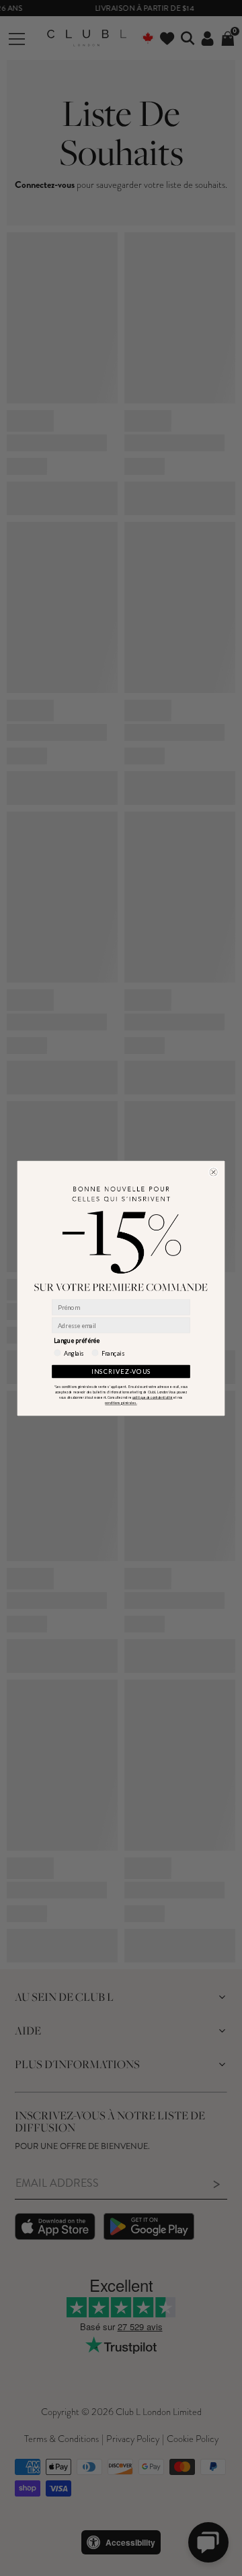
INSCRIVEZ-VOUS (121, 1371)
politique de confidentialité (153, 1397)
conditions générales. (121, 1403)
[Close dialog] (213, 1172)
